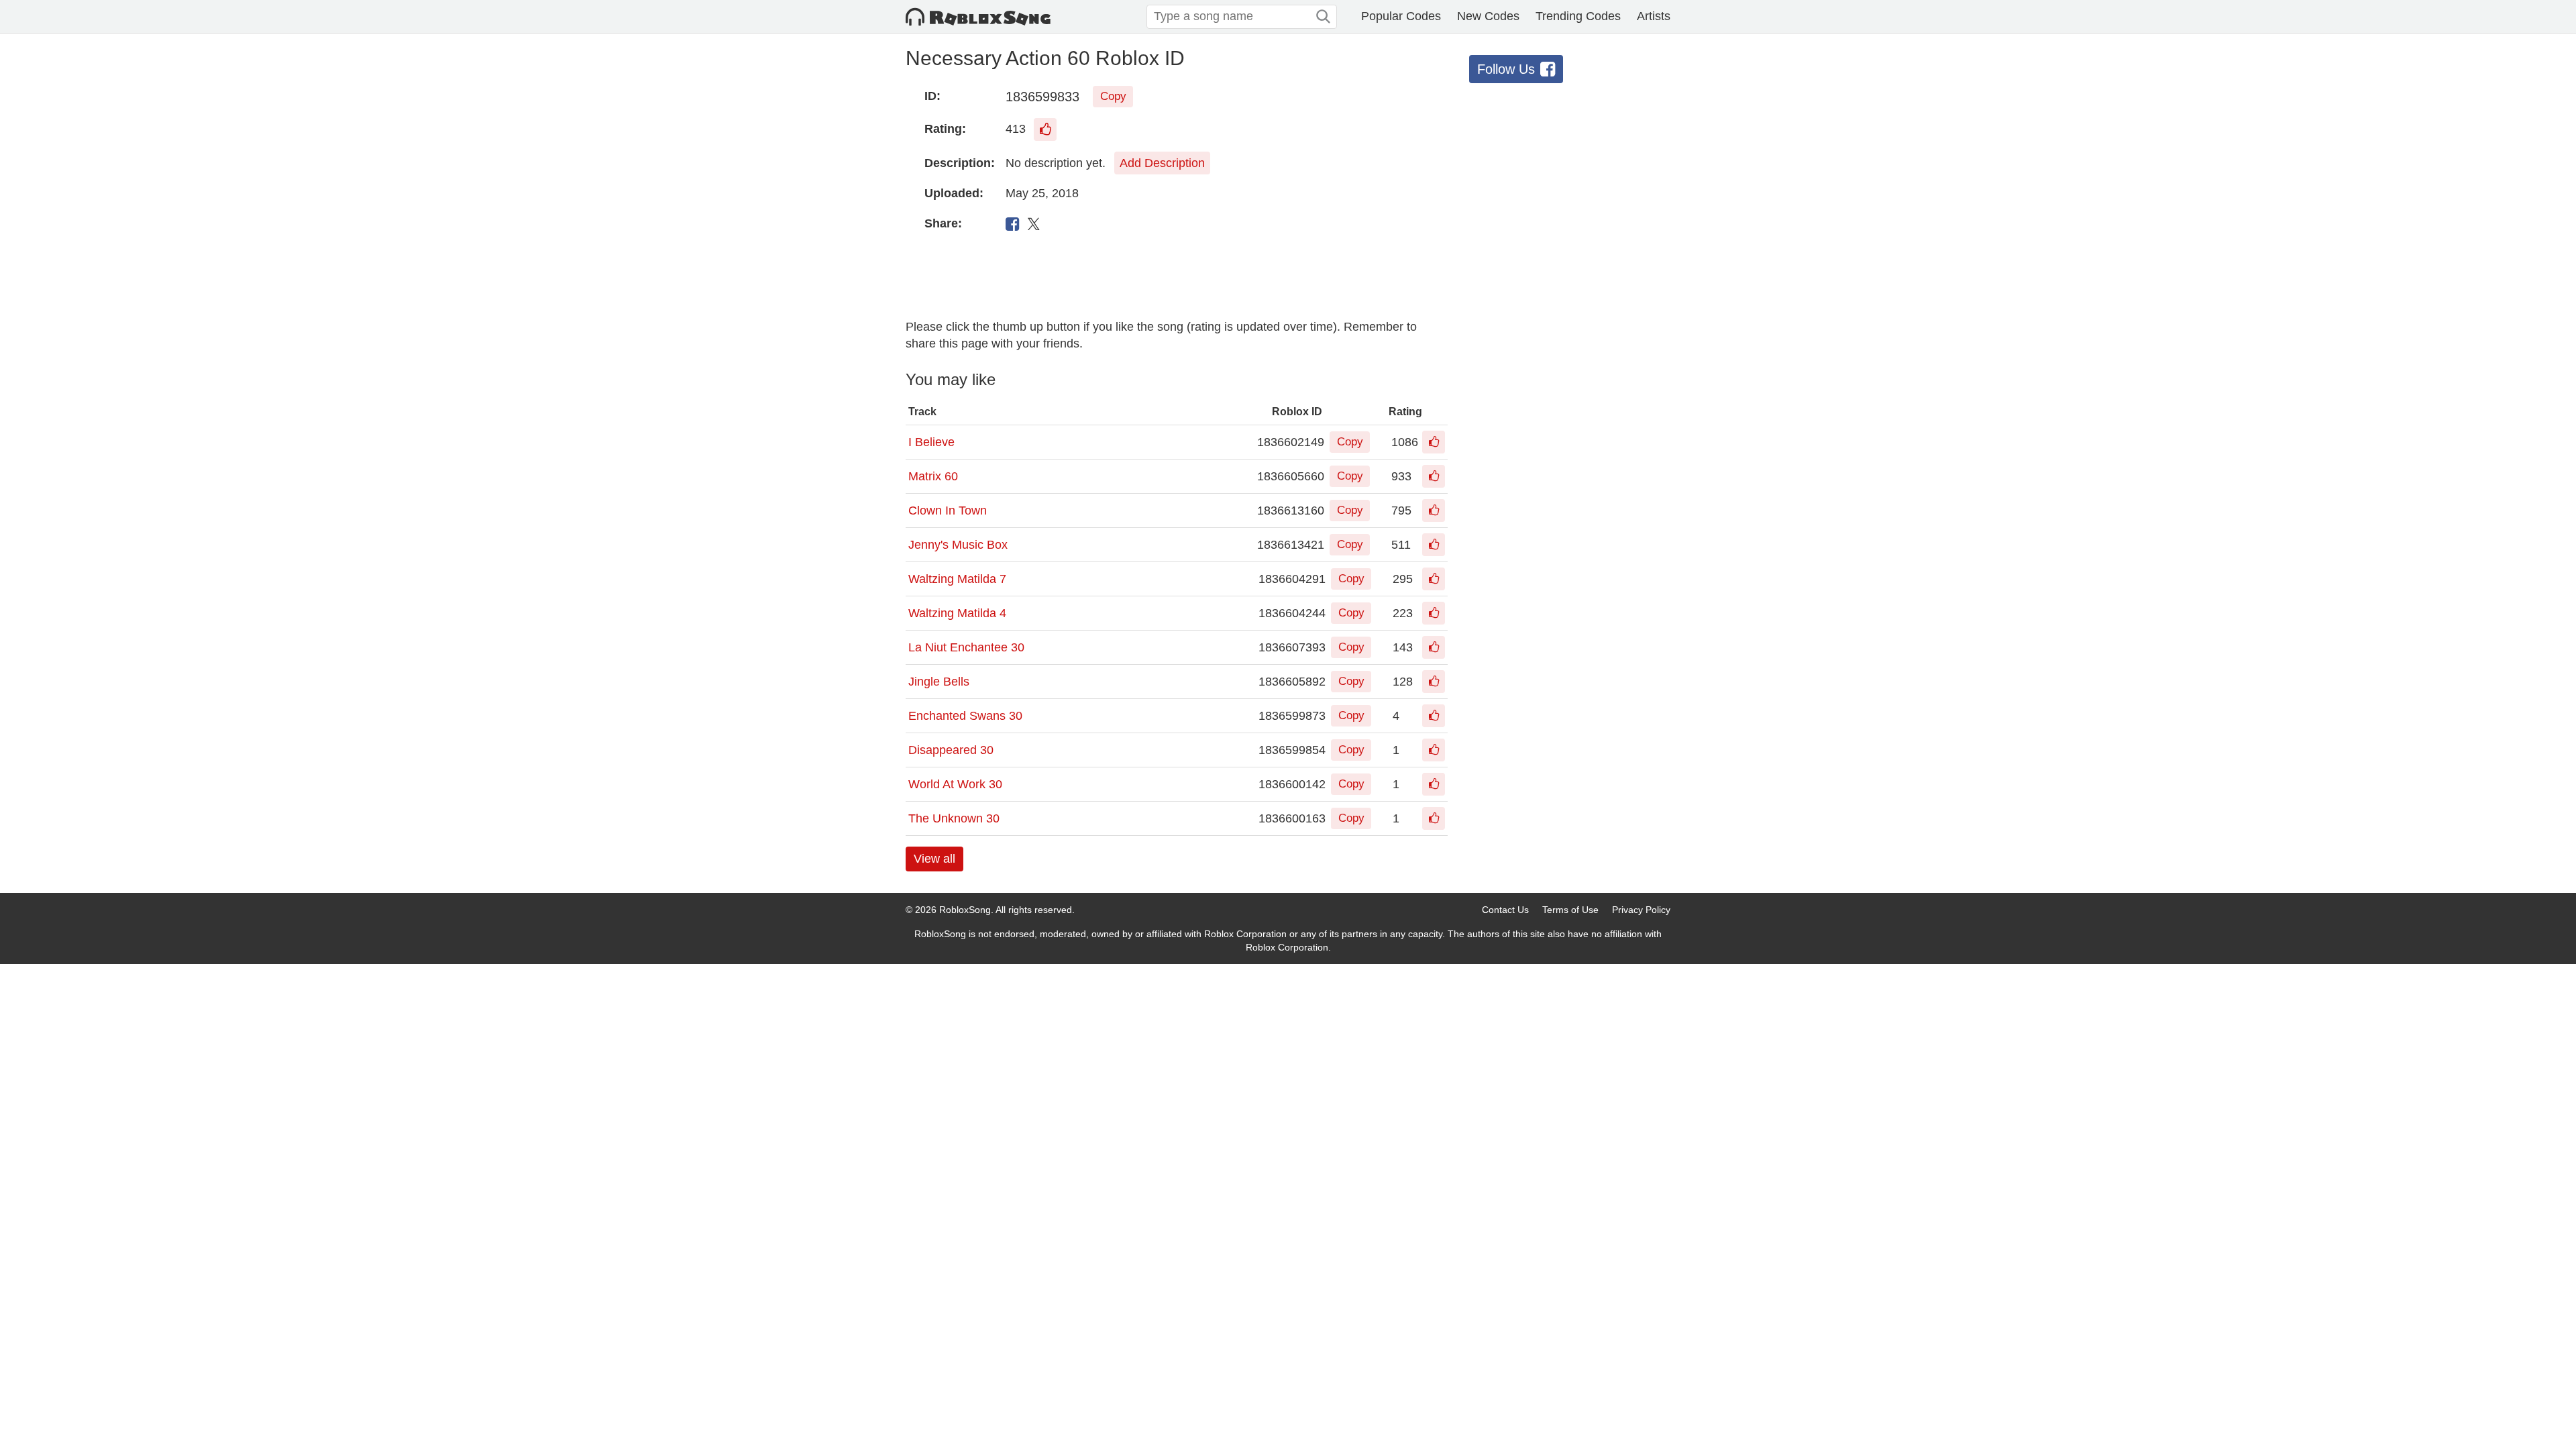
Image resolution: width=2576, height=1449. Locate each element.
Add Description (1162, 163)
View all (934, 859)
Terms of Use (1570, 910)
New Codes (1488, 16)
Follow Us (1506, 69)
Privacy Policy (1641, 910)
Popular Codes (1401, 16)
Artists (1654, 16)
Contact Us (1505, 910)
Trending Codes (1578, 16)
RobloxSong (965, 910)
